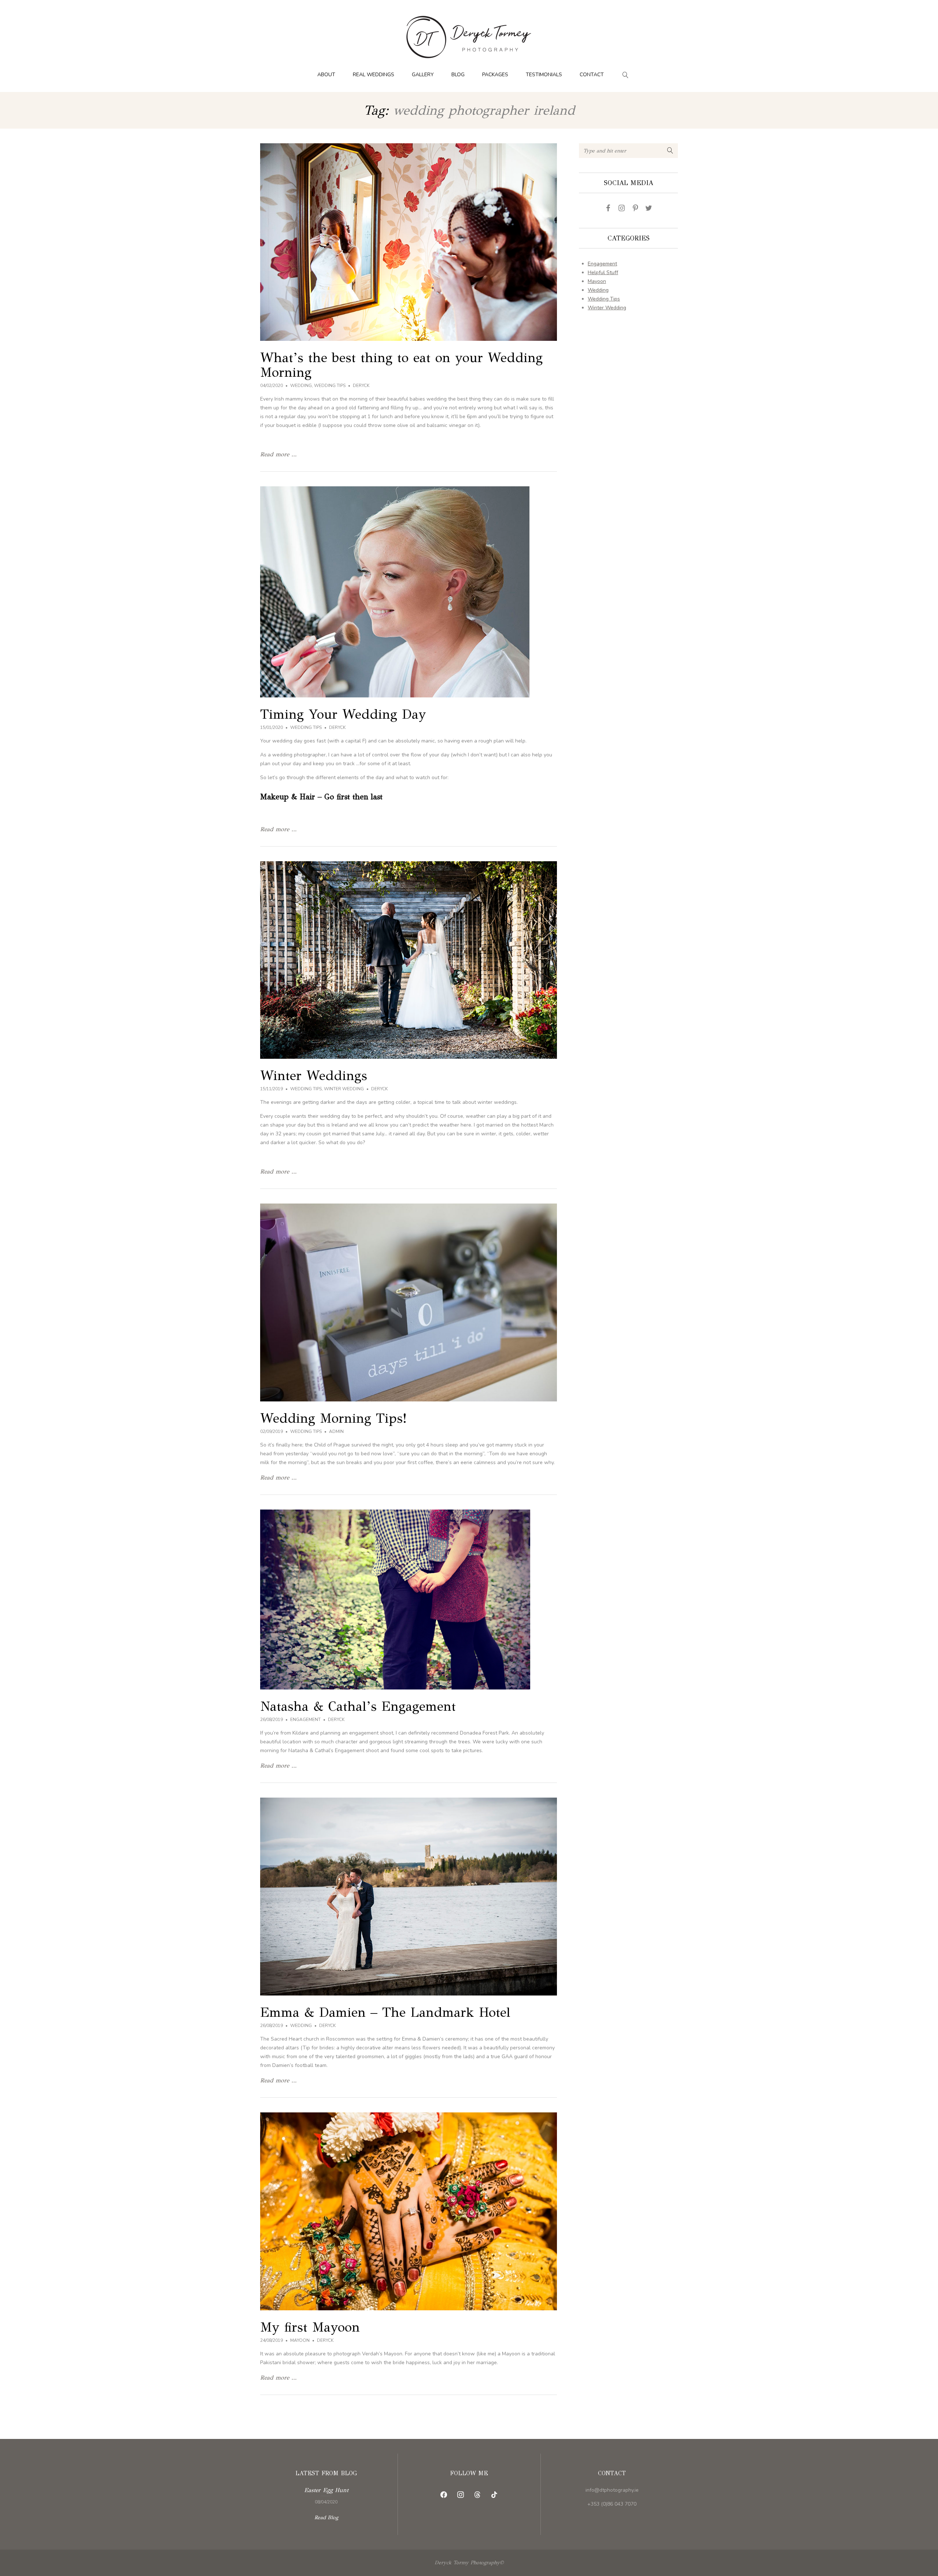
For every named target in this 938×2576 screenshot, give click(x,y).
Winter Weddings (314, 1076)
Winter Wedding (344, 1089)
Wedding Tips (330, 386)
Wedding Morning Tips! (333, 1418)
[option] (326, 2495)
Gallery (423, 75)
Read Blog (326, 2518)
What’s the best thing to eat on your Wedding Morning (401, 365)
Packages (495, 75)
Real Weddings (374, 75)
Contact (592, 75)
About (326, 75)
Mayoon (300, 2340)
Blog (458, 75)
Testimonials (544, 75)
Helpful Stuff (603, 272)
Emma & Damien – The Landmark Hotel (385, 2012)
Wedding (301, 386)
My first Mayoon (310, 2327)
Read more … (278, 454)
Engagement (305, 1720)
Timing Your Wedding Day (343, 714)
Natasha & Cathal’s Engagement (358, 1706)
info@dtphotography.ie (612, 2490)
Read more (326, 2495)
